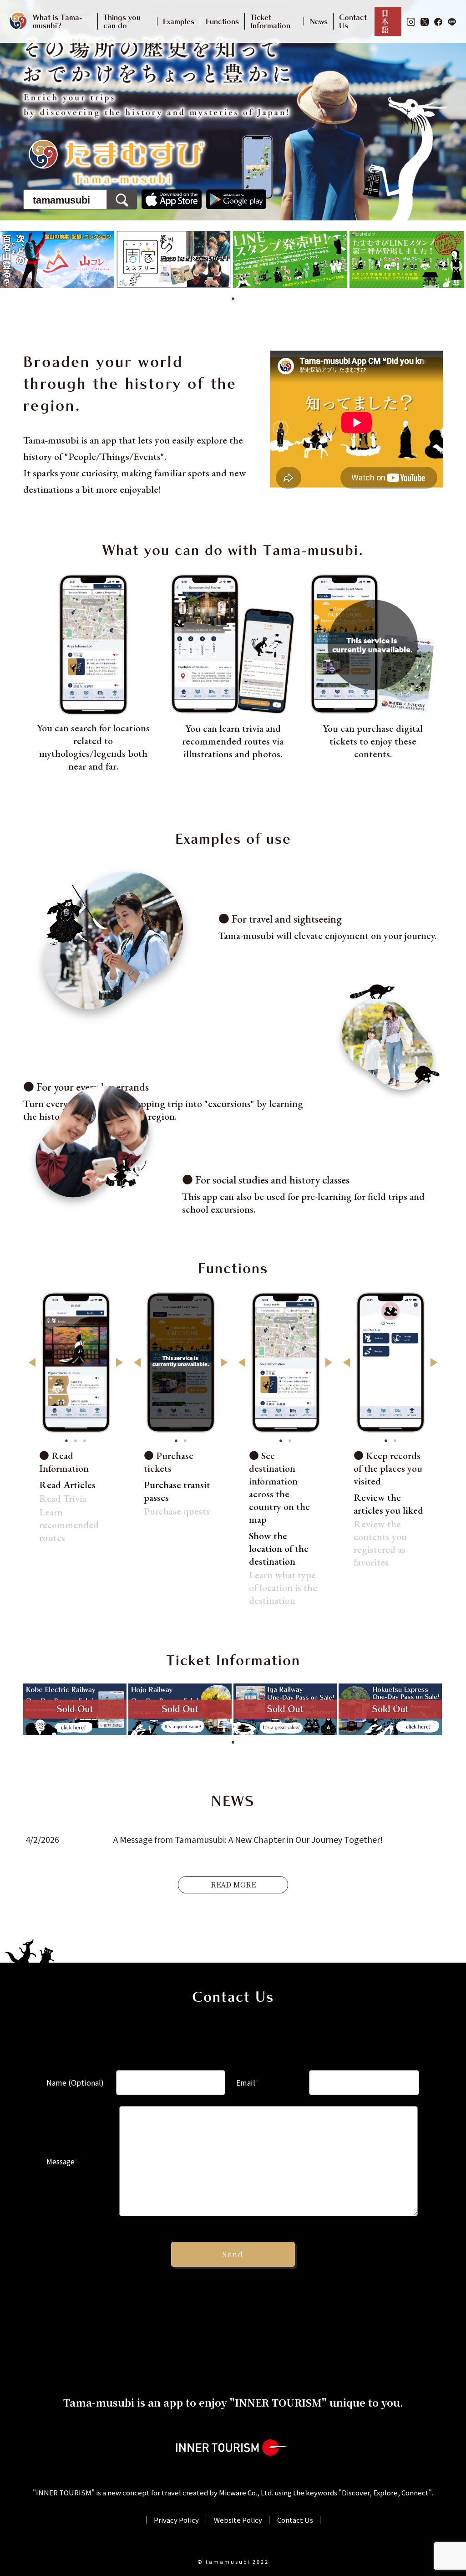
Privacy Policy (176, 2520)
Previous (32, 1362)
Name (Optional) (75, 2082)
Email (247, 2082)
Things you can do (122, 21)
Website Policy (238, 2520)
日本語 (385, 21)
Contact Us (353, 21)
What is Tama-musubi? (57, 21)
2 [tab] (76, 1440)
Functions (222, 21)
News (319, 21)
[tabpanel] (58, 259)
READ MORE (233, 1885)
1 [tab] (233, 298)
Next (119, 1362)
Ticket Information (270, 21)
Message (62, 2161)
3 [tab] (85, 1440)
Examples (179, 21)
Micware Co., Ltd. (246, 2492)
